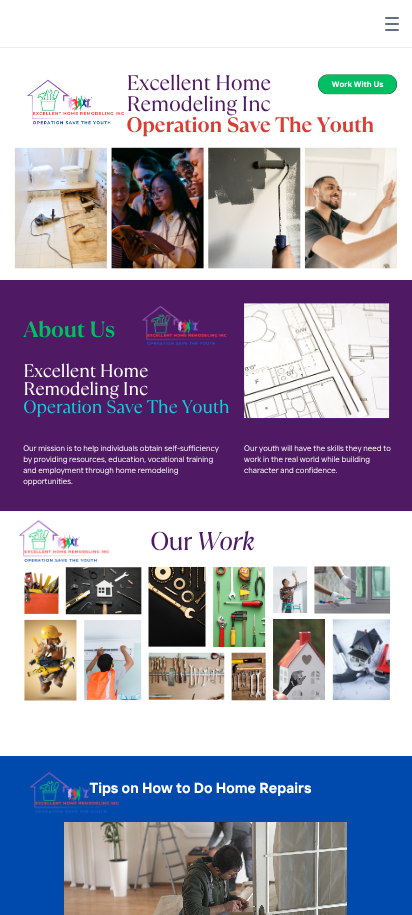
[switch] (392, 24)
